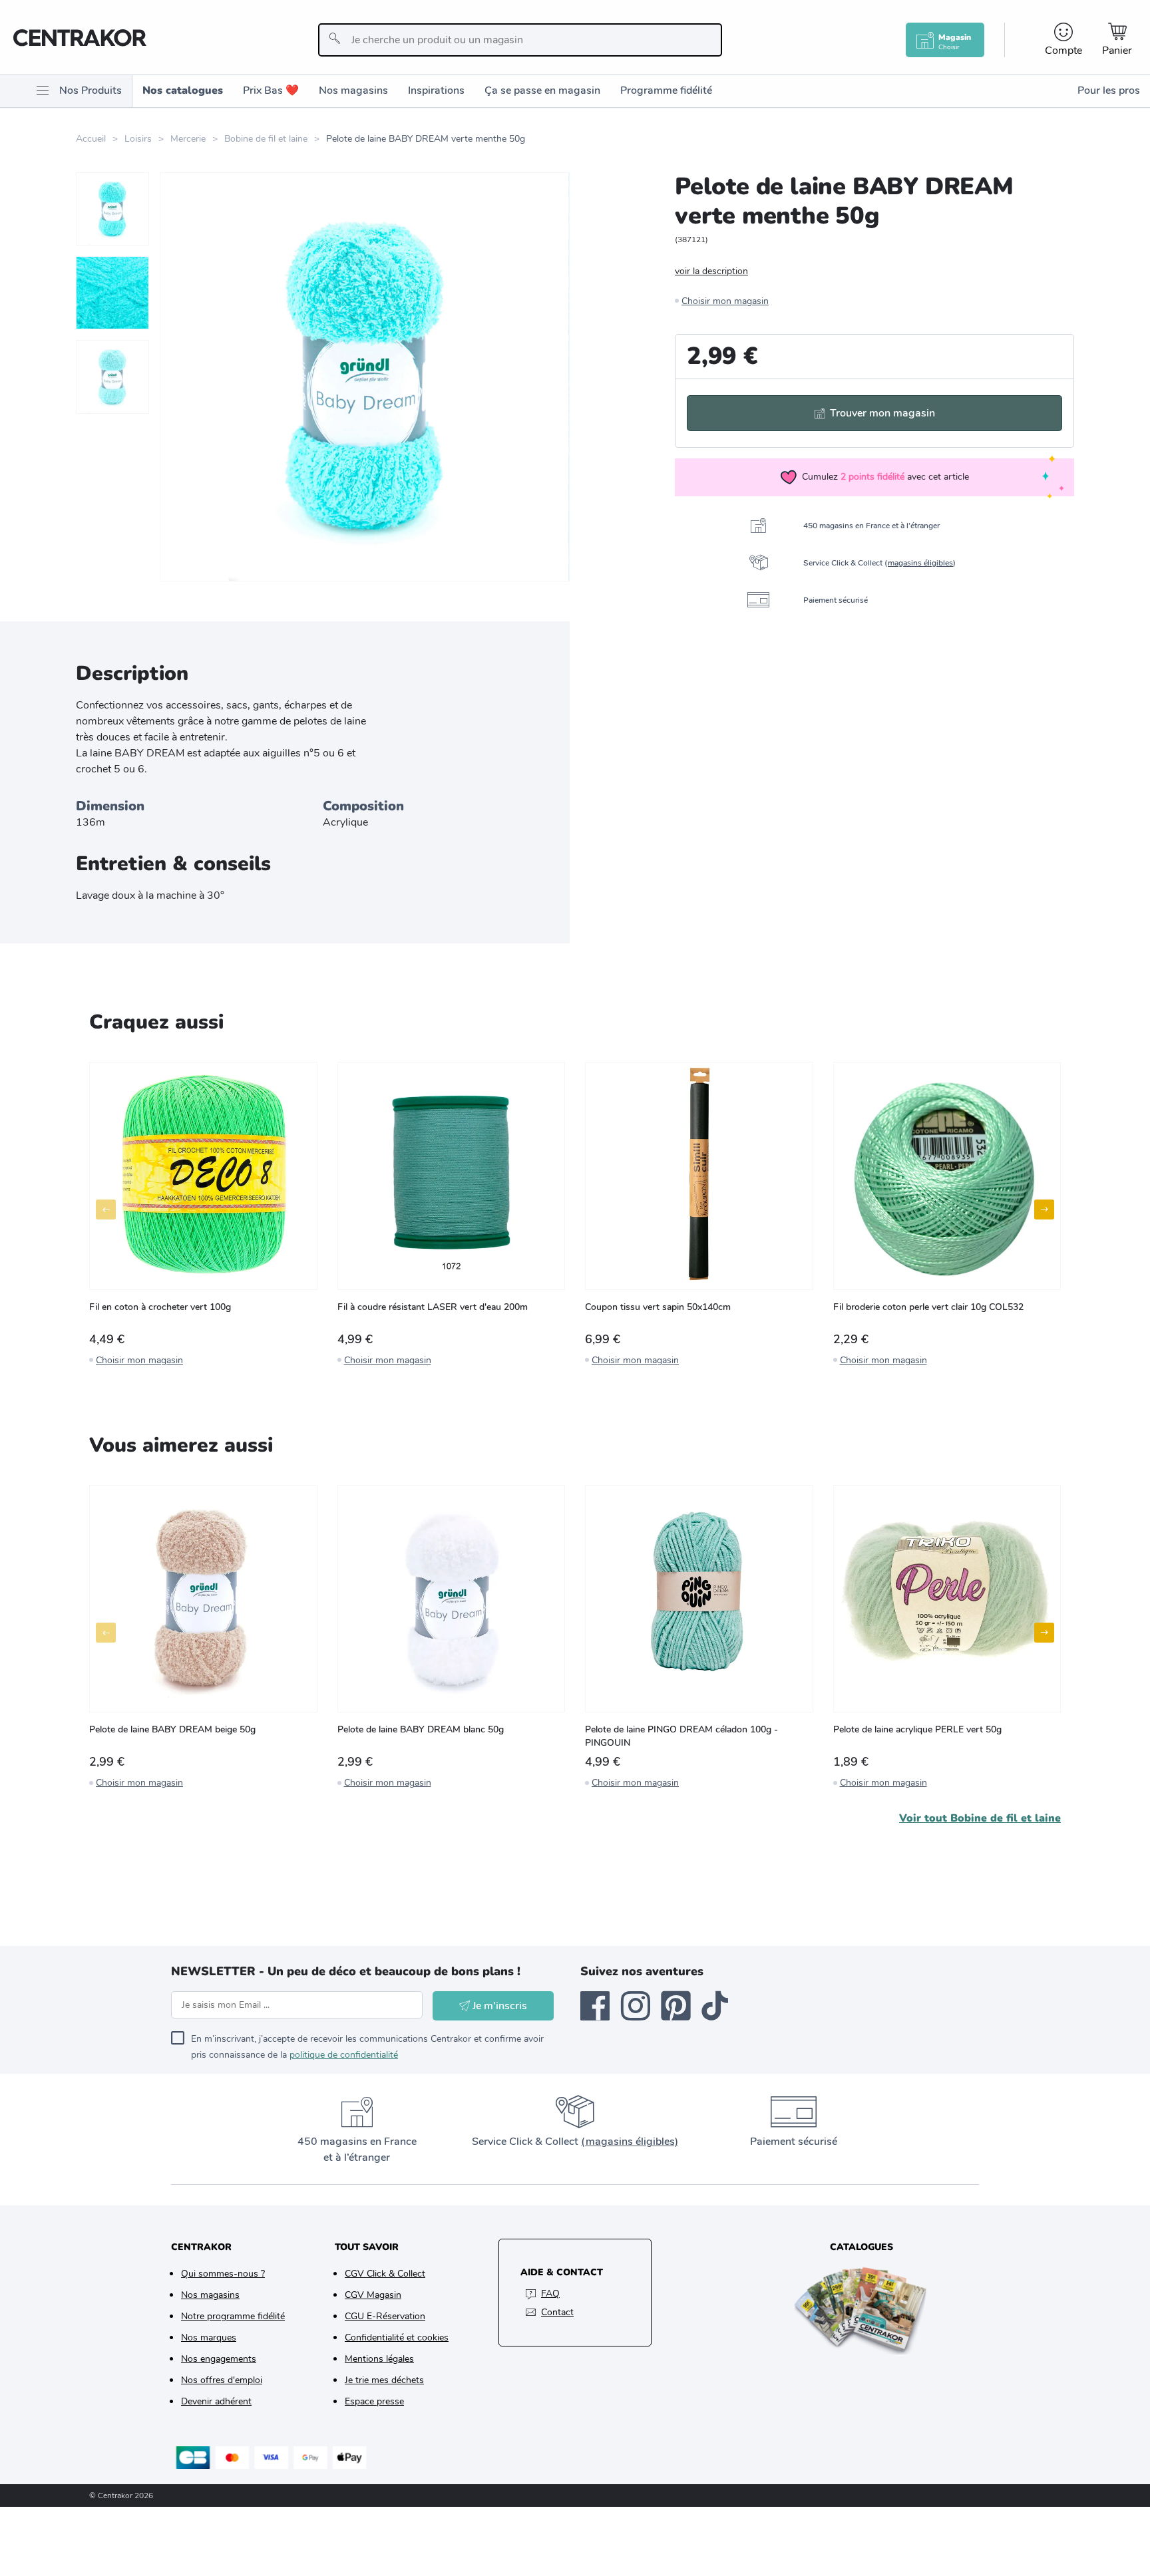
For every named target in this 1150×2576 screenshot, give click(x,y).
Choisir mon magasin (725, 301)
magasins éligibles (920, 563)
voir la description (711, 271)
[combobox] (520, 40)
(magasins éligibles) (630, 2142)
